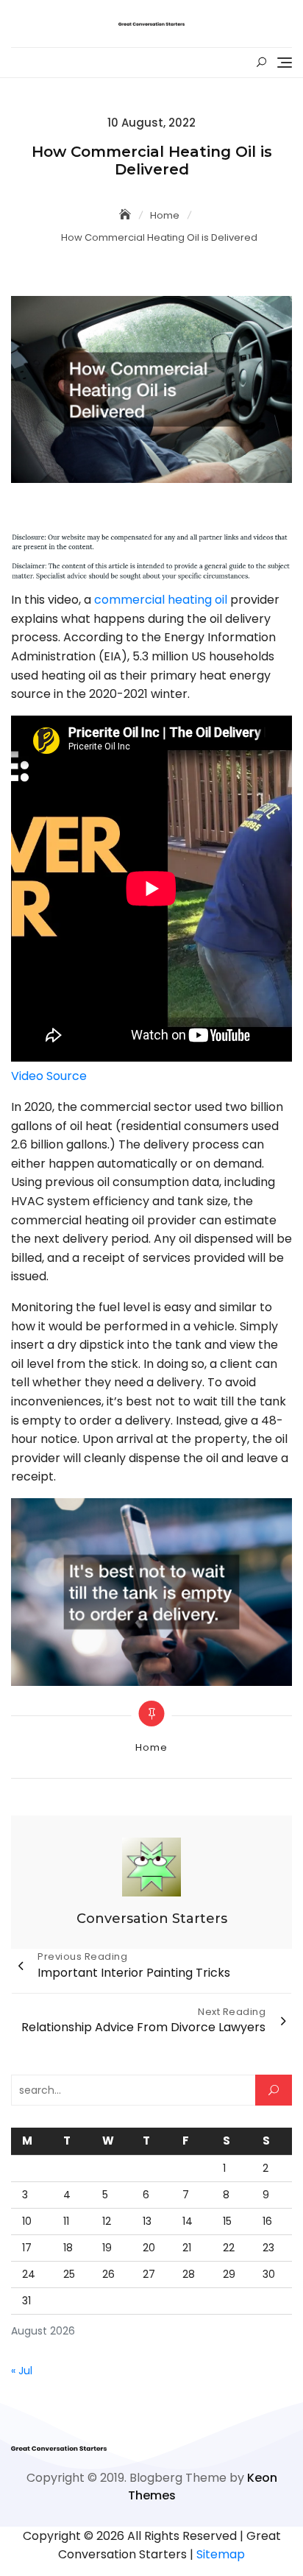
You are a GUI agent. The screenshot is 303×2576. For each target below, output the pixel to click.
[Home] (126, 215)
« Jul (22, 2371)
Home (151, 1747)
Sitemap (221, 2554)
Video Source (49, 1076)
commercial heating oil (161, 600)
